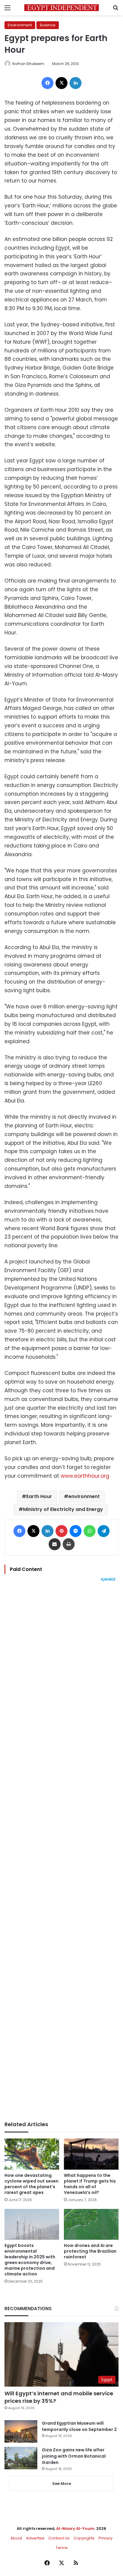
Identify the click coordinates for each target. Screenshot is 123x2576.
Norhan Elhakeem (28, 64)
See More (62, 2484)
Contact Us (59, 2538)
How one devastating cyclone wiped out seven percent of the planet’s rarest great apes (31, 2184)
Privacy (106, 2538)
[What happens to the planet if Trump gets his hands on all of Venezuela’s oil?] (91, 2154)
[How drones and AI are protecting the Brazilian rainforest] (91, 2224)
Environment (20, 25)
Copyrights (84, 2538)
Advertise (35, 2538)
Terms (62, 2548)
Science (48, 25)
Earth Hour (39, 1496)
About (16, 2538)
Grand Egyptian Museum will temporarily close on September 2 (79, 2426)
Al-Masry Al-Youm (75, 2529)
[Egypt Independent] (61, 8)
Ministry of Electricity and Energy (63, 1509)
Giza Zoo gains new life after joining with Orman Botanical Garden (74, 2456)
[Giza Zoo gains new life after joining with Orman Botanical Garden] (21, 2458)
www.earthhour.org (85, 1476)
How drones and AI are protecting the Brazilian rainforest (90, 2251)
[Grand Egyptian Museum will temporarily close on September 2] (21, 2431)
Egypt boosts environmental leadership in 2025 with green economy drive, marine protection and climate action (30, 2260)
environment (84, 1496)
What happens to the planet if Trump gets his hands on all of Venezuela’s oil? (90, 2184)
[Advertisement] (61, 1851)
